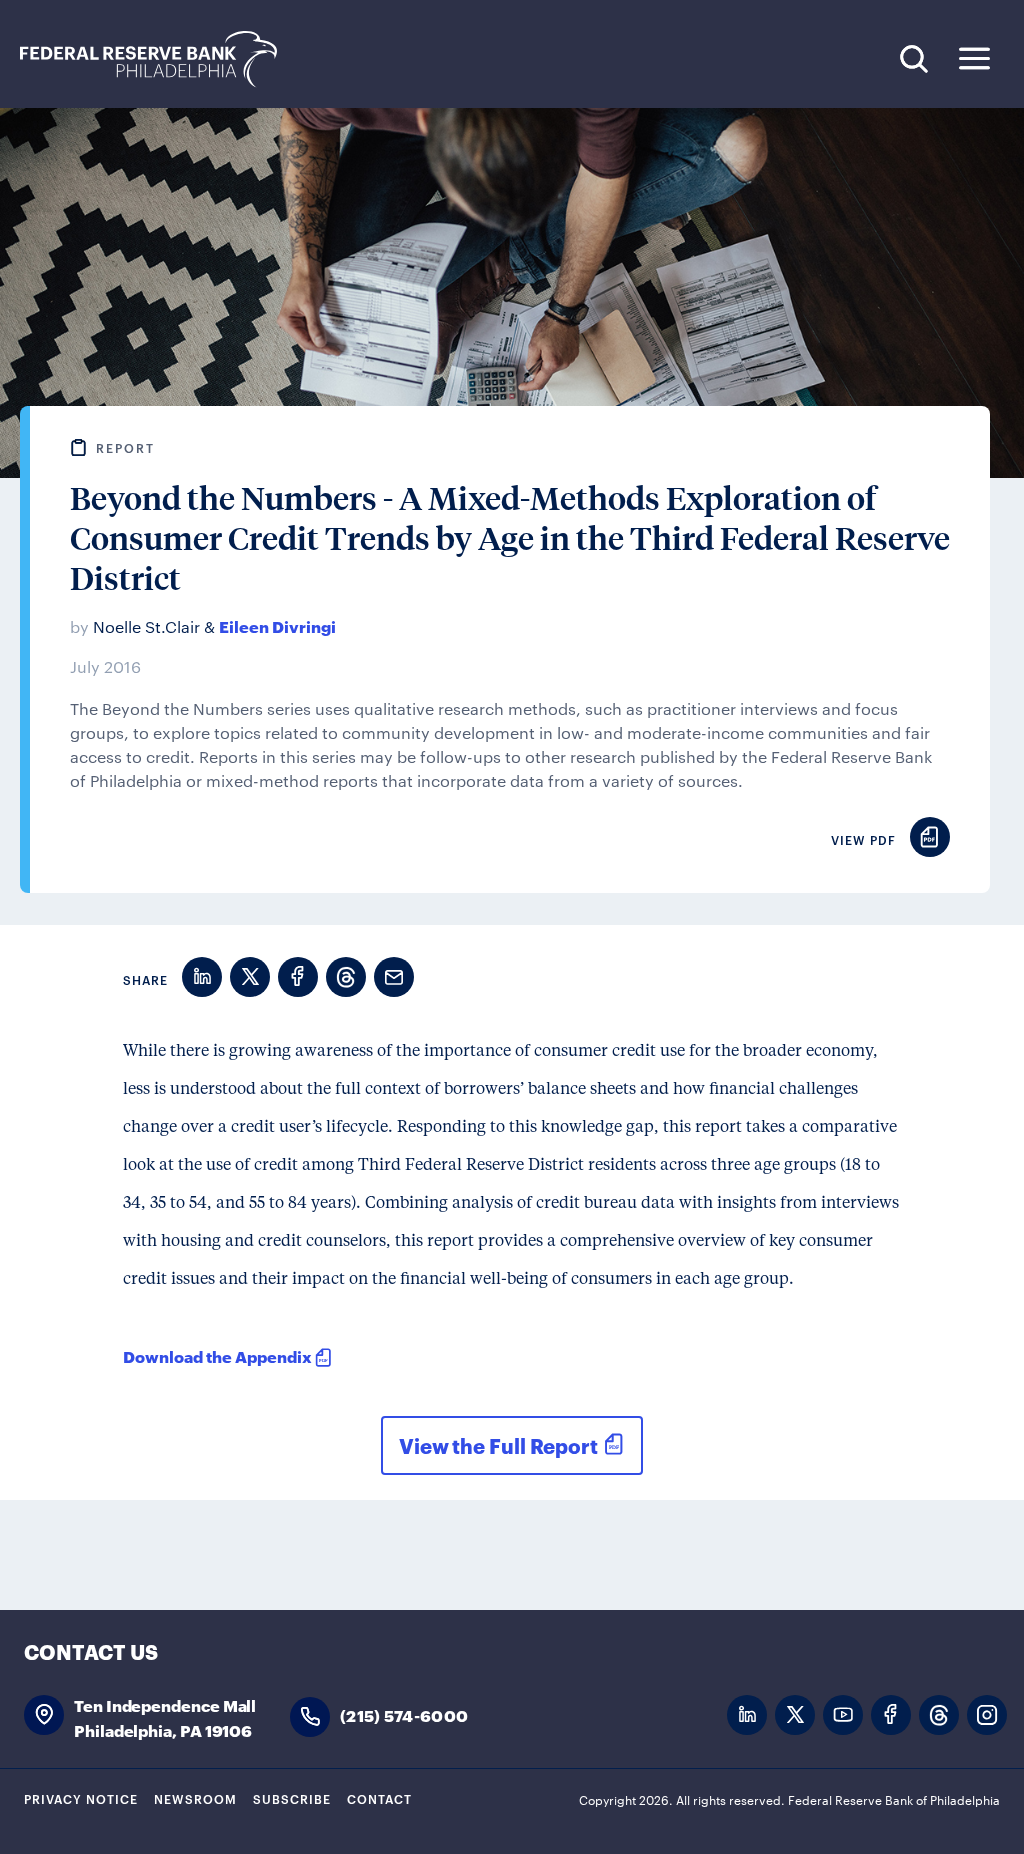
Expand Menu (974, 58)
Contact (379, 1798)
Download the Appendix (217, 1355)
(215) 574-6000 (404, 1714)
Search (913, 58)
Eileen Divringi (277, 625)
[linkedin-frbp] (747, 1715)
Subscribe (292, 1798)
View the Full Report (498, 1445)
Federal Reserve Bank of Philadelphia (159, 59)
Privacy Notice (81, 1798)
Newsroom (195, 1798)
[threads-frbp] (939, 1715)
